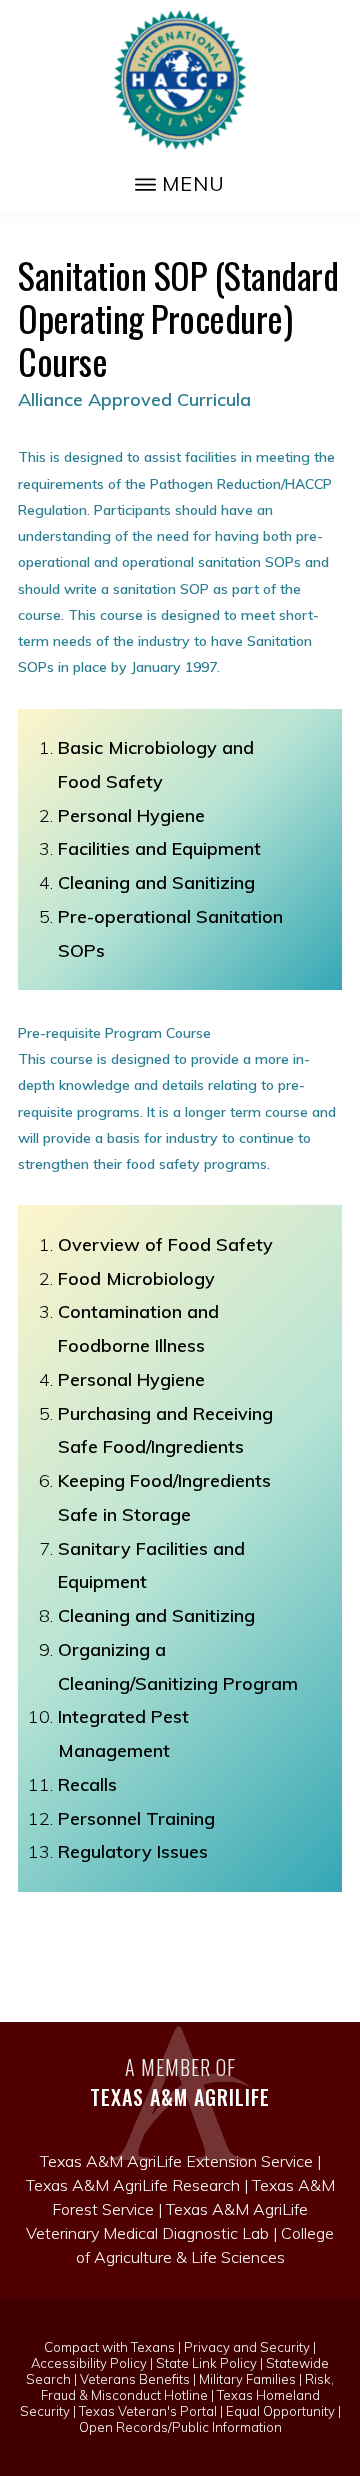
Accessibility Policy (89, 2363)
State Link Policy (206, 2363)
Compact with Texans (109, 2347)
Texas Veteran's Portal (148, 2411)
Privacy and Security (247, 2347)
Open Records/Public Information (180, 2427)
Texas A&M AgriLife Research (133, 2185)
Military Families (247, 2379)
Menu (193, 183)
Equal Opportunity (280, 2411)
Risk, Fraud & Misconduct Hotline (188, 2387)
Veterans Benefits (135, 2379)
